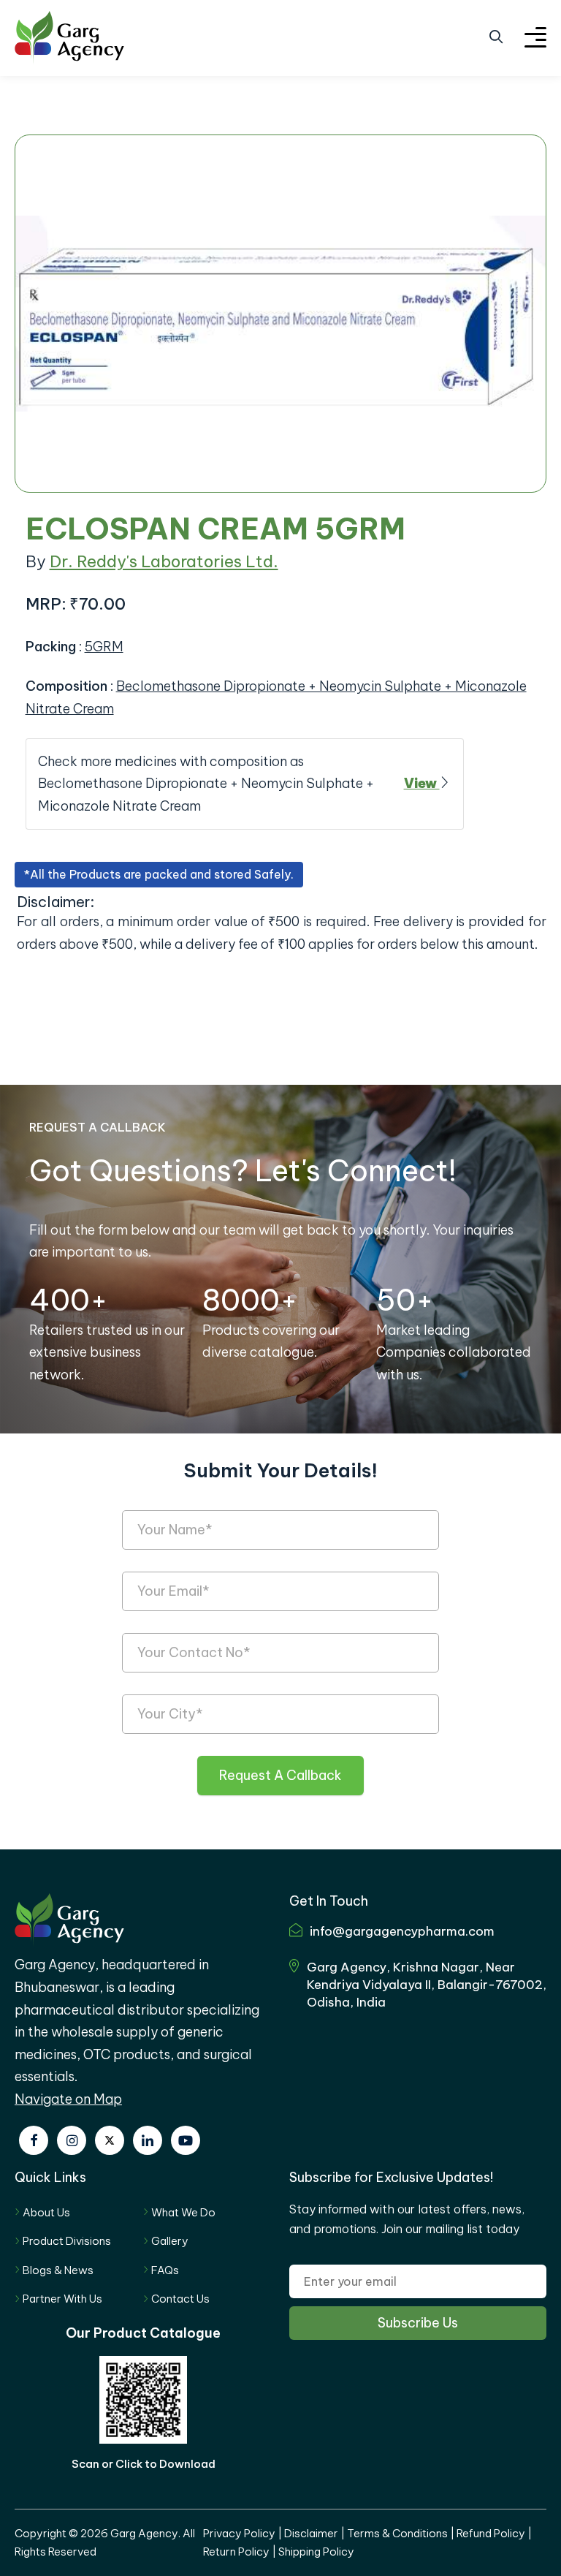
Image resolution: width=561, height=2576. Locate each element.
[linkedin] (148, 2140)
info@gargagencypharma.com (402, 1931)
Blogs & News (58, 2270)
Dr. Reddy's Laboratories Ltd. (164, 561)
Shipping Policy (316, 2552)
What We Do (183, 2212)
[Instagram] (72, 2140)
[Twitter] (110, 2140)
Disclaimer (311, 2533)
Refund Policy (491, 2533)
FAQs (165, 2270)
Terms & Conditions (397, 2533)
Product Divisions (67, 2241)
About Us (46, 2212)
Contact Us (180, 2299)
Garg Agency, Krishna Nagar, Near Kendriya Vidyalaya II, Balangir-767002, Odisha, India (427, 1985)
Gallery (170, 2241)
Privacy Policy (239, 2533)
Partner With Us (62, 2299)
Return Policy (236, 2552)
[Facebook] (34, 2140)
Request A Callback (280, 1775)
